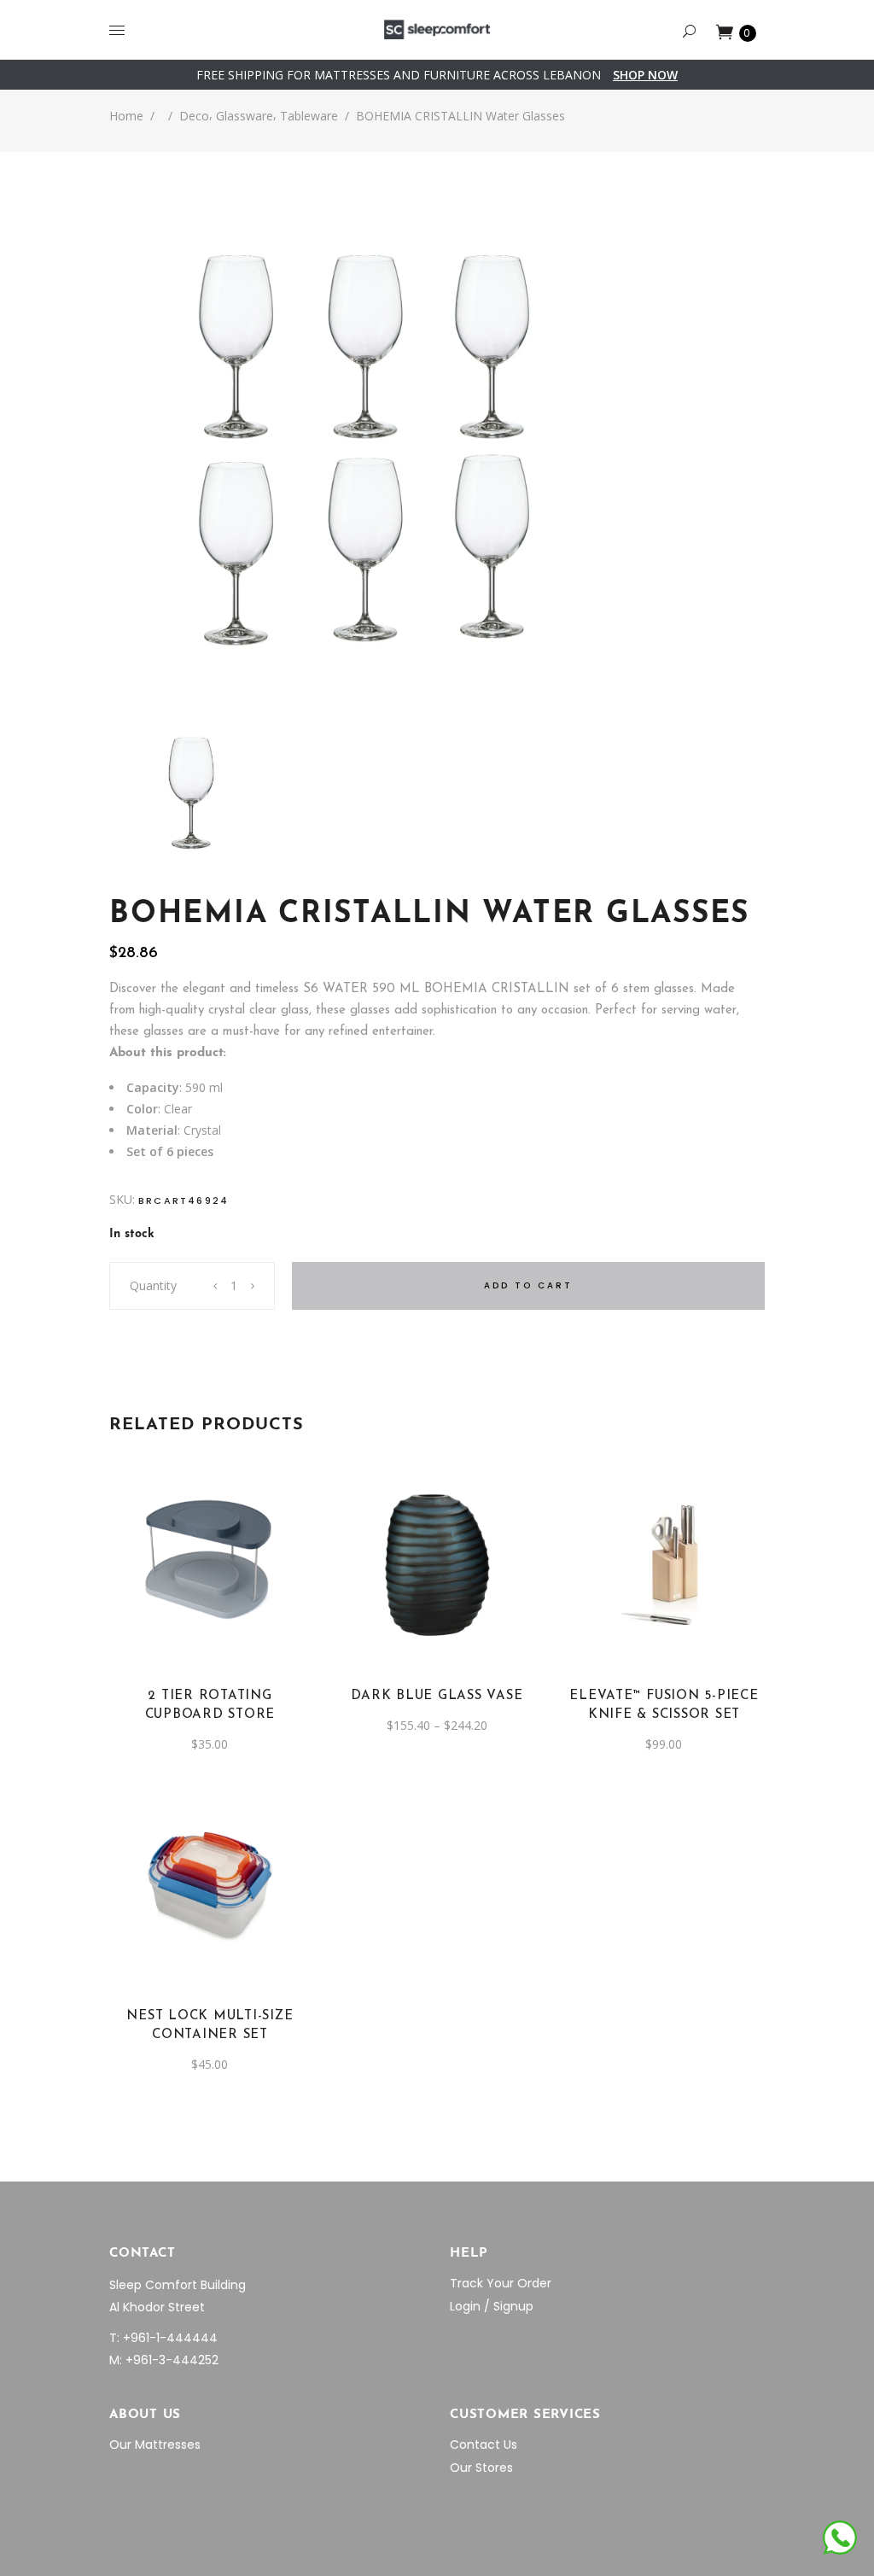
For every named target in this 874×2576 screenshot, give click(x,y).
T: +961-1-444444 (163, 2338)
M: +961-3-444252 (164, 2360)
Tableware (309, 116)
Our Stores (481, 2468)
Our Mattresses (155, 2445)
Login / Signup (492, 2306)
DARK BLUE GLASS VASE (437, 1696)
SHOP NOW (645, 75)
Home (126, 116)
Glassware (245, 116)
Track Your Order (501, 2283)
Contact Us (484, 2445)
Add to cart (528, 1285)
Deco (194, 116)
